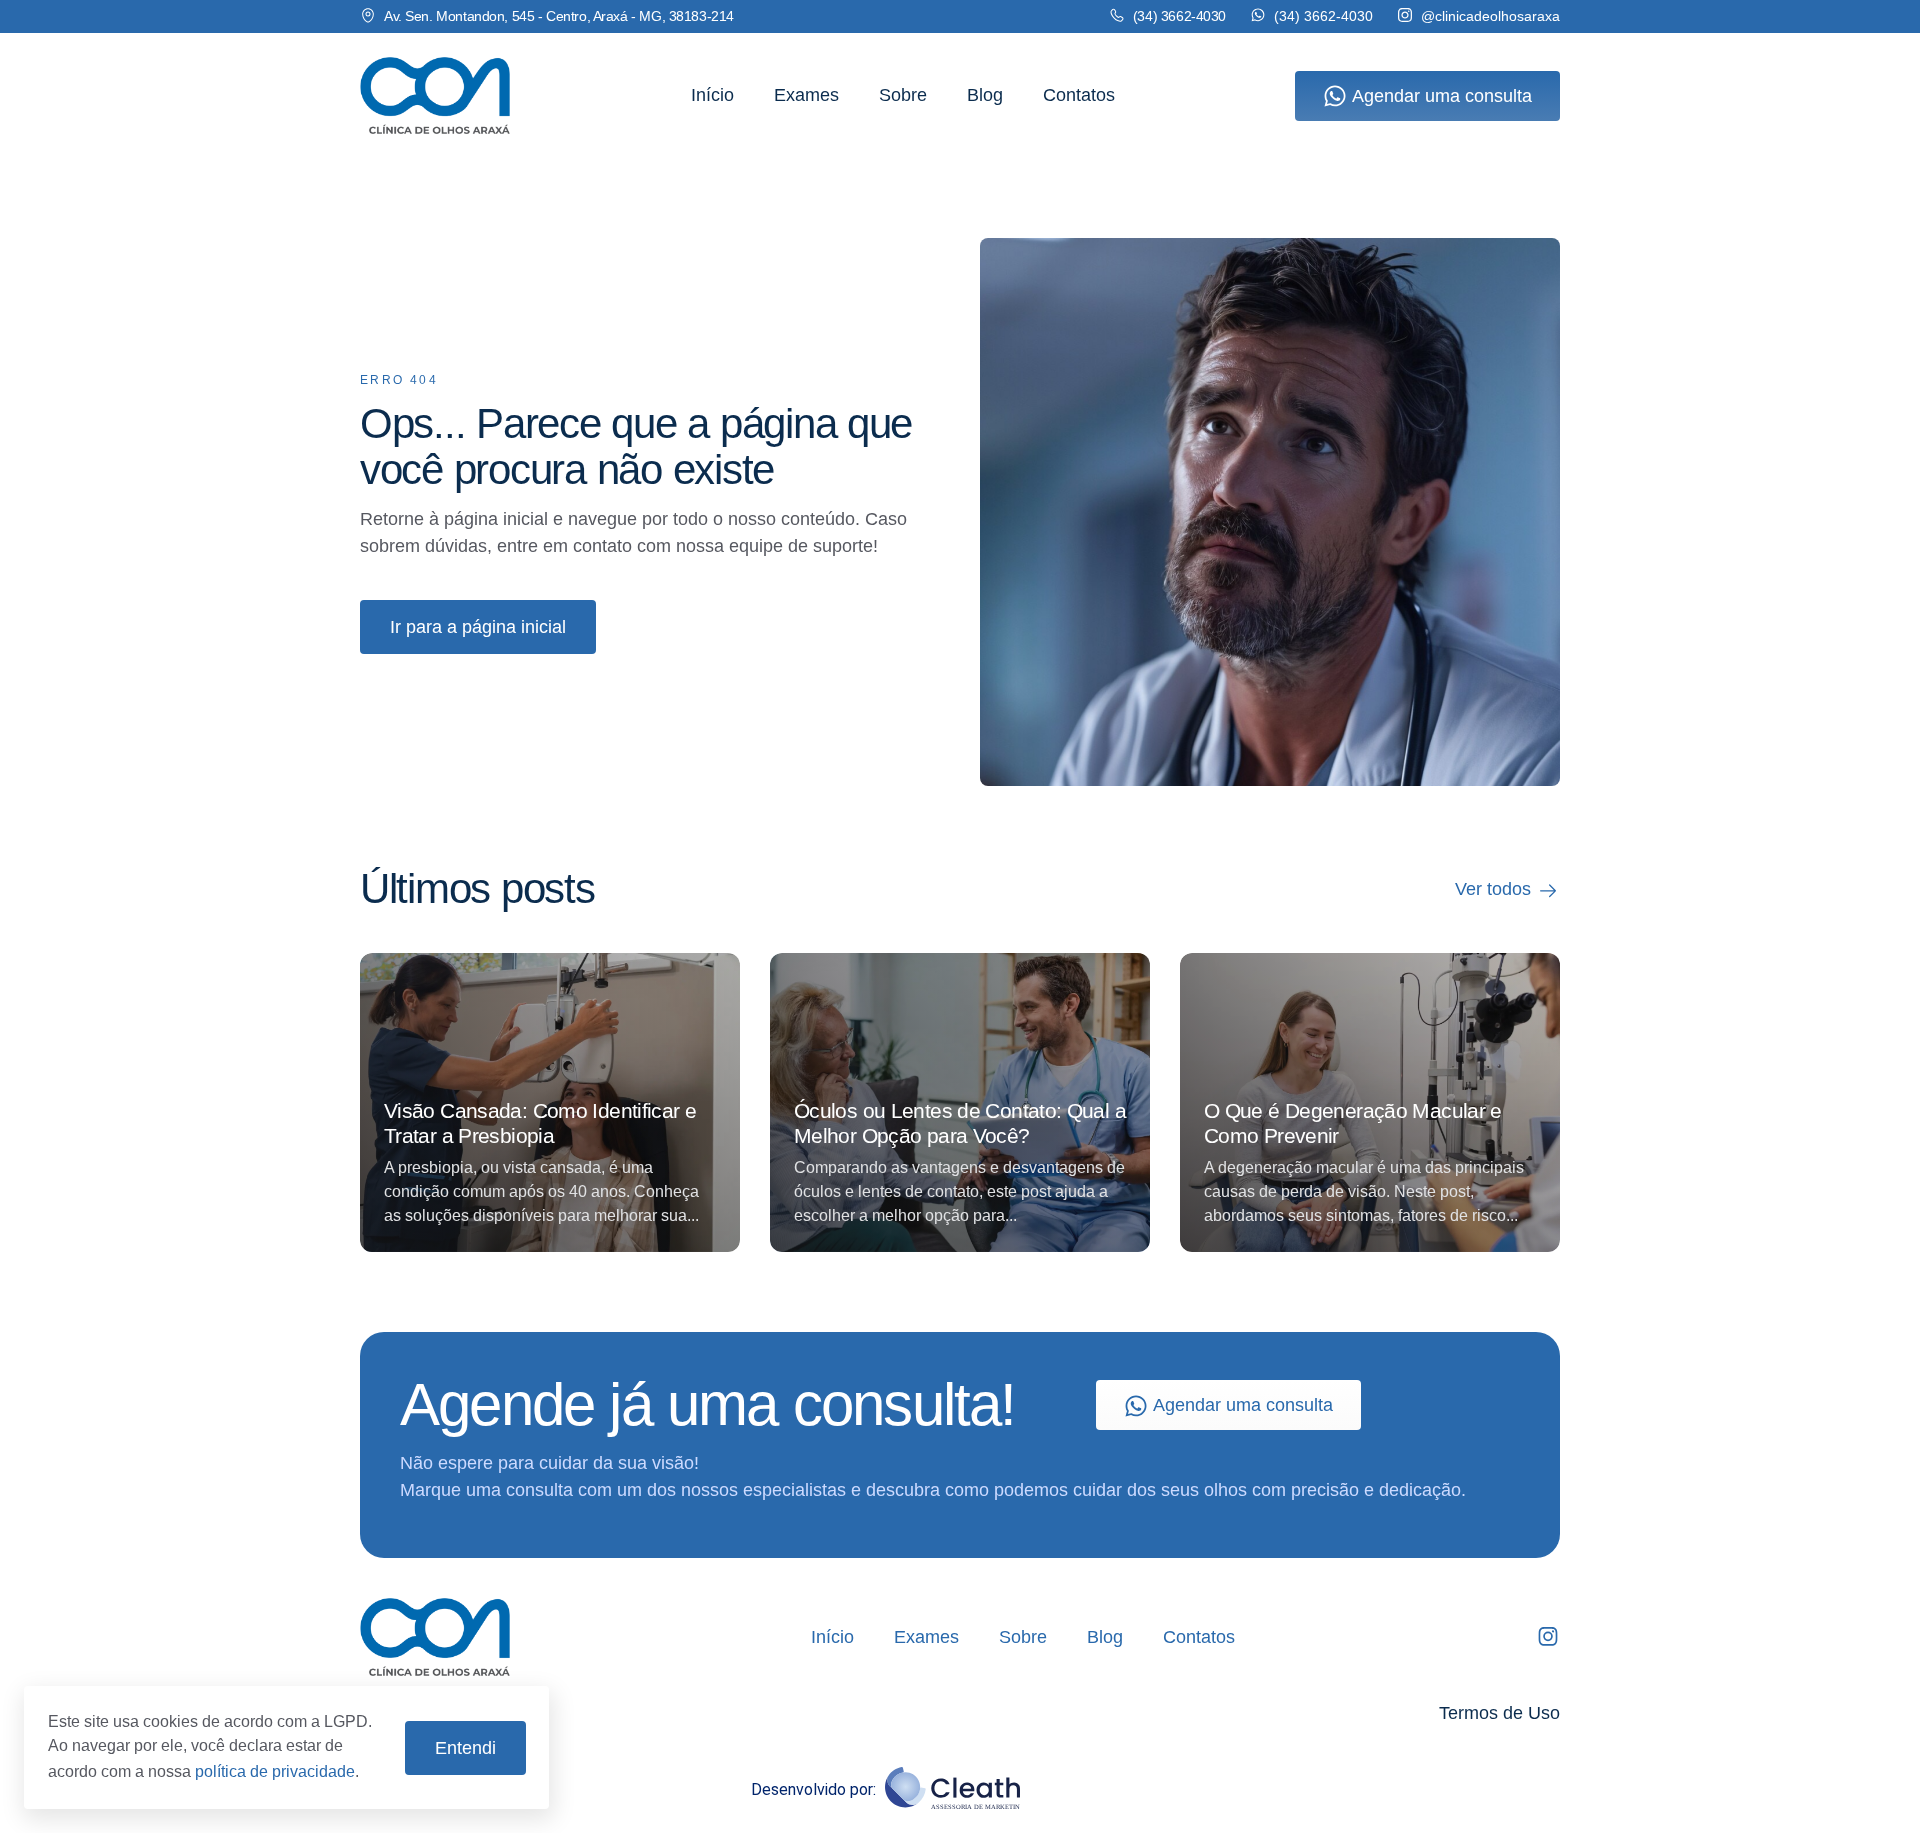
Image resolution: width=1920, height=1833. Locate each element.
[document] (960, 916)
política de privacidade (275, 1771)
